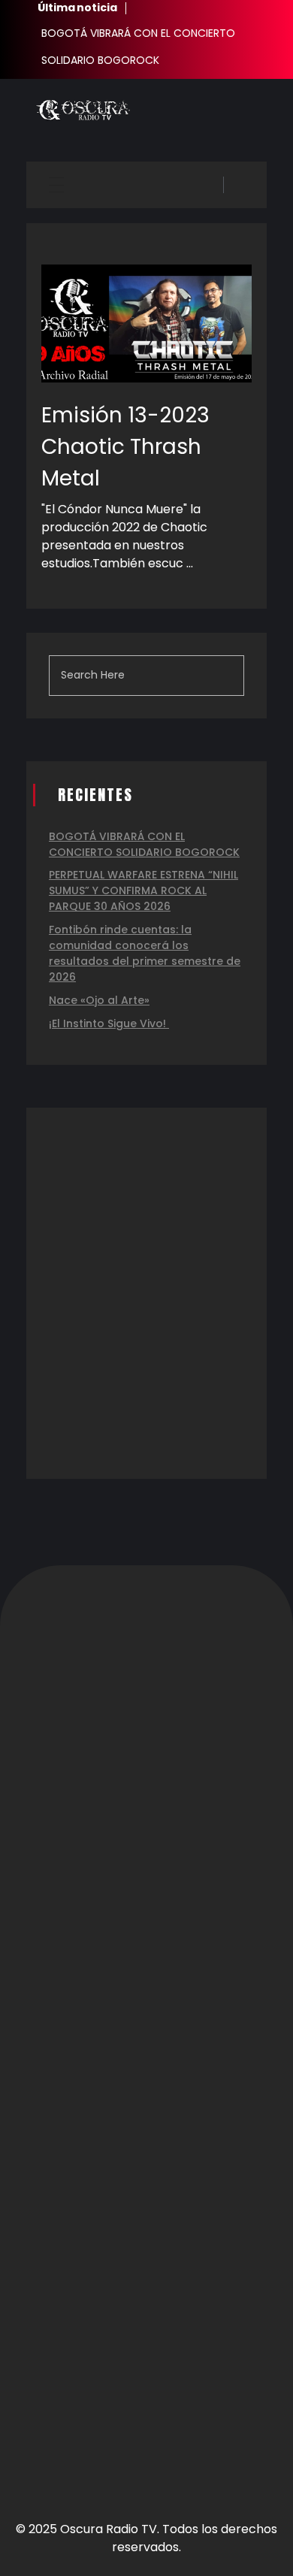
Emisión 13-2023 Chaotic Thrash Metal (125, 447)
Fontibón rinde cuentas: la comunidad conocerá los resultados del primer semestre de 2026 (145, 953)
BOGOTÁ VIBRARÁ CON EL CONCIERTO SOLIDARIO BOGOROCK (144, 844)
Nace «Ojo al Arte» (99, 1000)
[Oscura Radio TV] (83, 110)
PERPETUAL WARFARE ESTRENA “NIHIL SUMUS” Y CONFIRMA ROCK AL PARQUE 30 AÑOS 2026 (143, 890)
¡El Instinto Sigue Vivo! (109, 1023)
